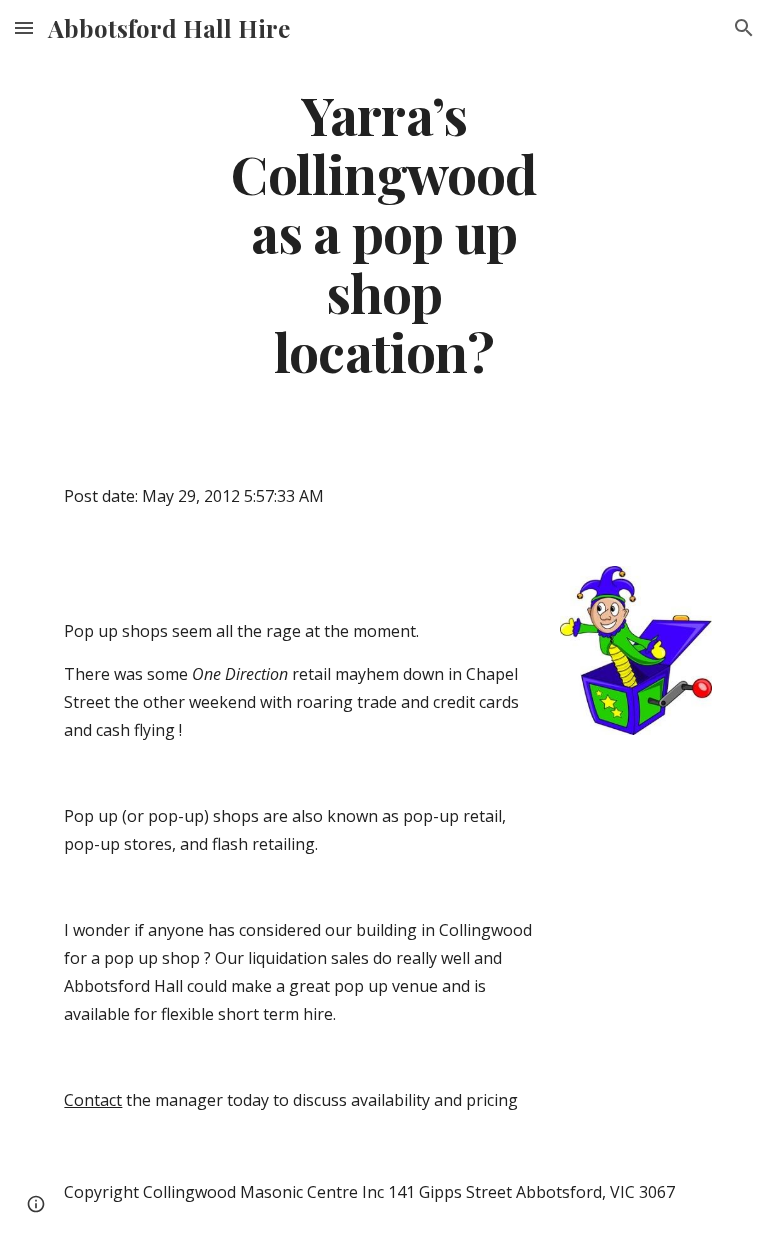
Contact (93, 1100)
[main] (383, 232)
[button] (24, 27)
